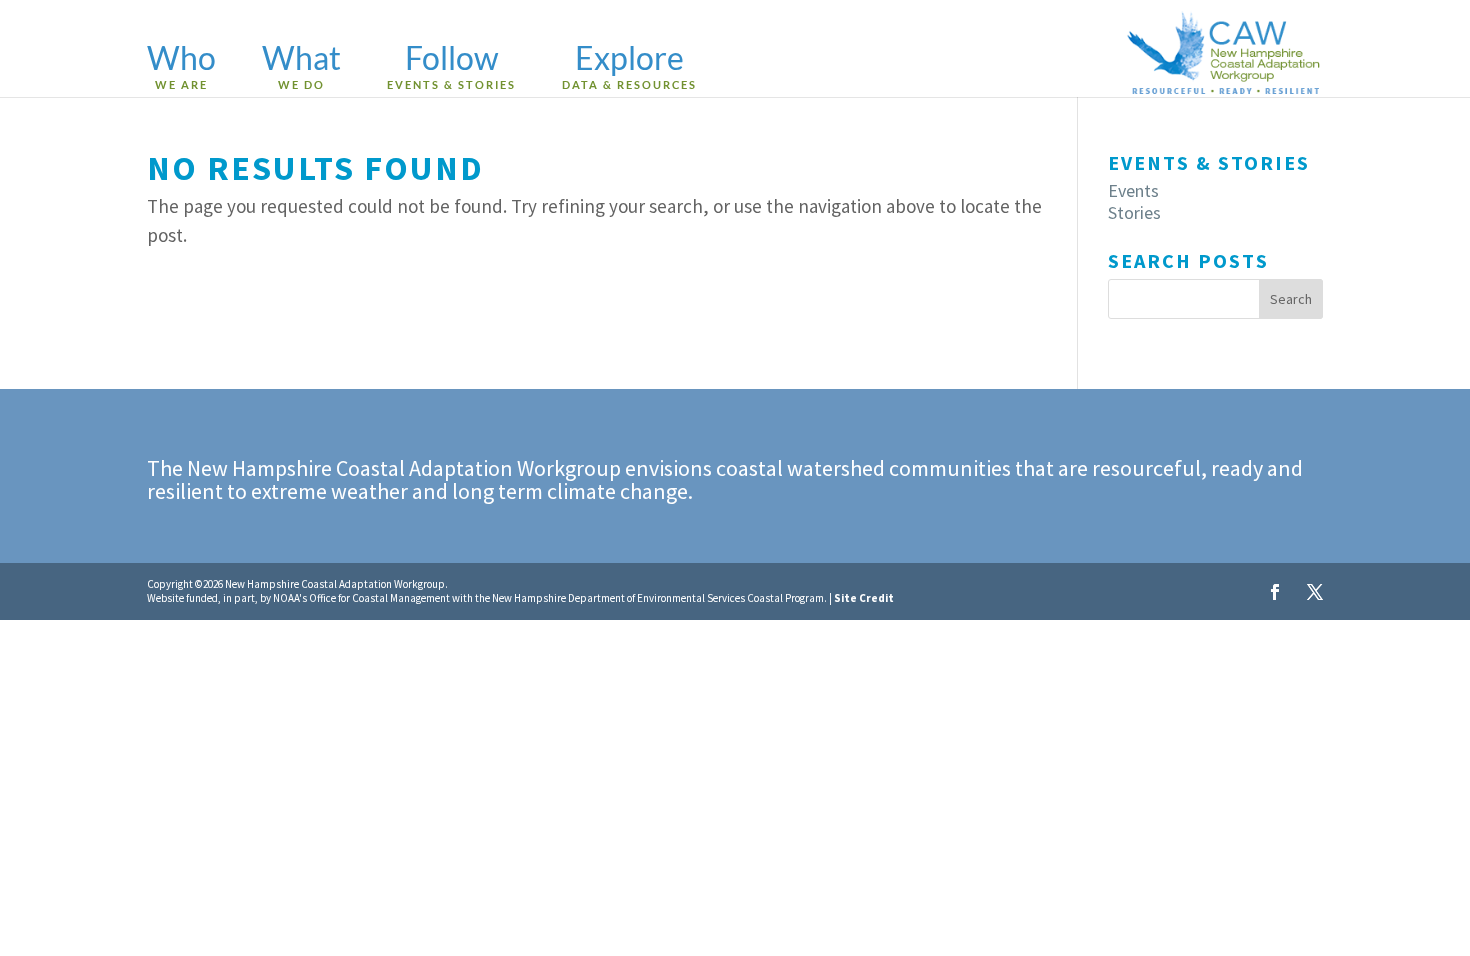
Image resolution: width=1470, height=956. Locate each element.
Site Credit (864, 598)
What (301, 68)
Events (1133, 190)
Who (181, 68)
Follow (451, 68)
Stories (1134, 212)
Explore (629, 68)
